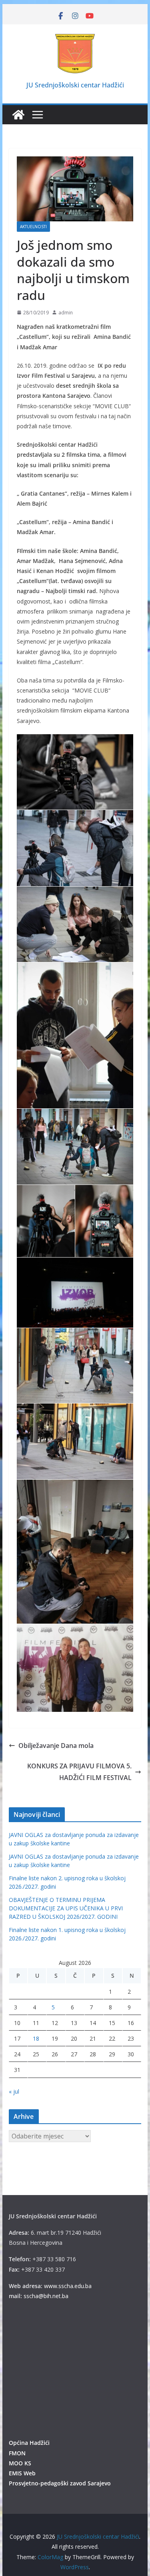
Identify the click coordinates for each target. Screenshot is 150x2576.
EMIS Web (22, 2473)
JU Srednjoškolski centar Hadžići (75, 85)
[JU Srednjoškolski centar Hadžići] (18, 115)
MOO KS (20, 2463)
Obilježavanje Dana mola (56, 1746)
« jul (14, 2091)
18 (36, 2038)
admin (66, 313)
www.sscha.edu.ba (68, 2286)
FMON (17, 2453)
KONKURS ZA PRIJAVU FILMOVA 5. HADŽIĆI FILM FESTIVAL (79, 1772)
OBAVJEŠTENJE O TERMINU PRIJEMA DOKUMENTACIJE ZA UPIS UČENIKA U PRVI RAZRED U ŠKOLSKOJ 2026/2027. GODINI (66, 1908)
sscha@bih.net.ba (46, 2296)
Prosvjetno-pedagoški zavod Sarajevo (60, 2483)
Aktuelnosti (33, 227)
